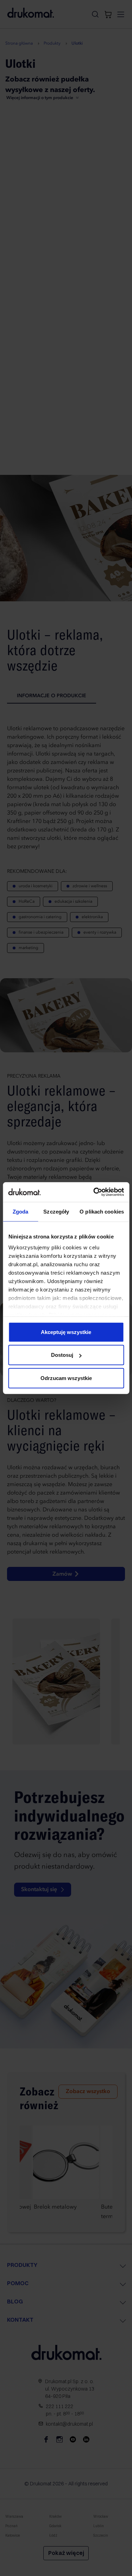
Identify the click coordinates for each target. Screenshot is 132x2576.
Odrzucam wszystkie (66, 1378)
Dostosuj (62, 1355)
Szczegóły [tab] (56, 1211)
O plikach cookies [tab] (102, 1211)
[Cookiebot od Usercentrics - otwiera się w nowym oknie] (94, 1192)
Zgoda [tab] (21, 1211)
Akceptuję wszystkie (66, 1332)
